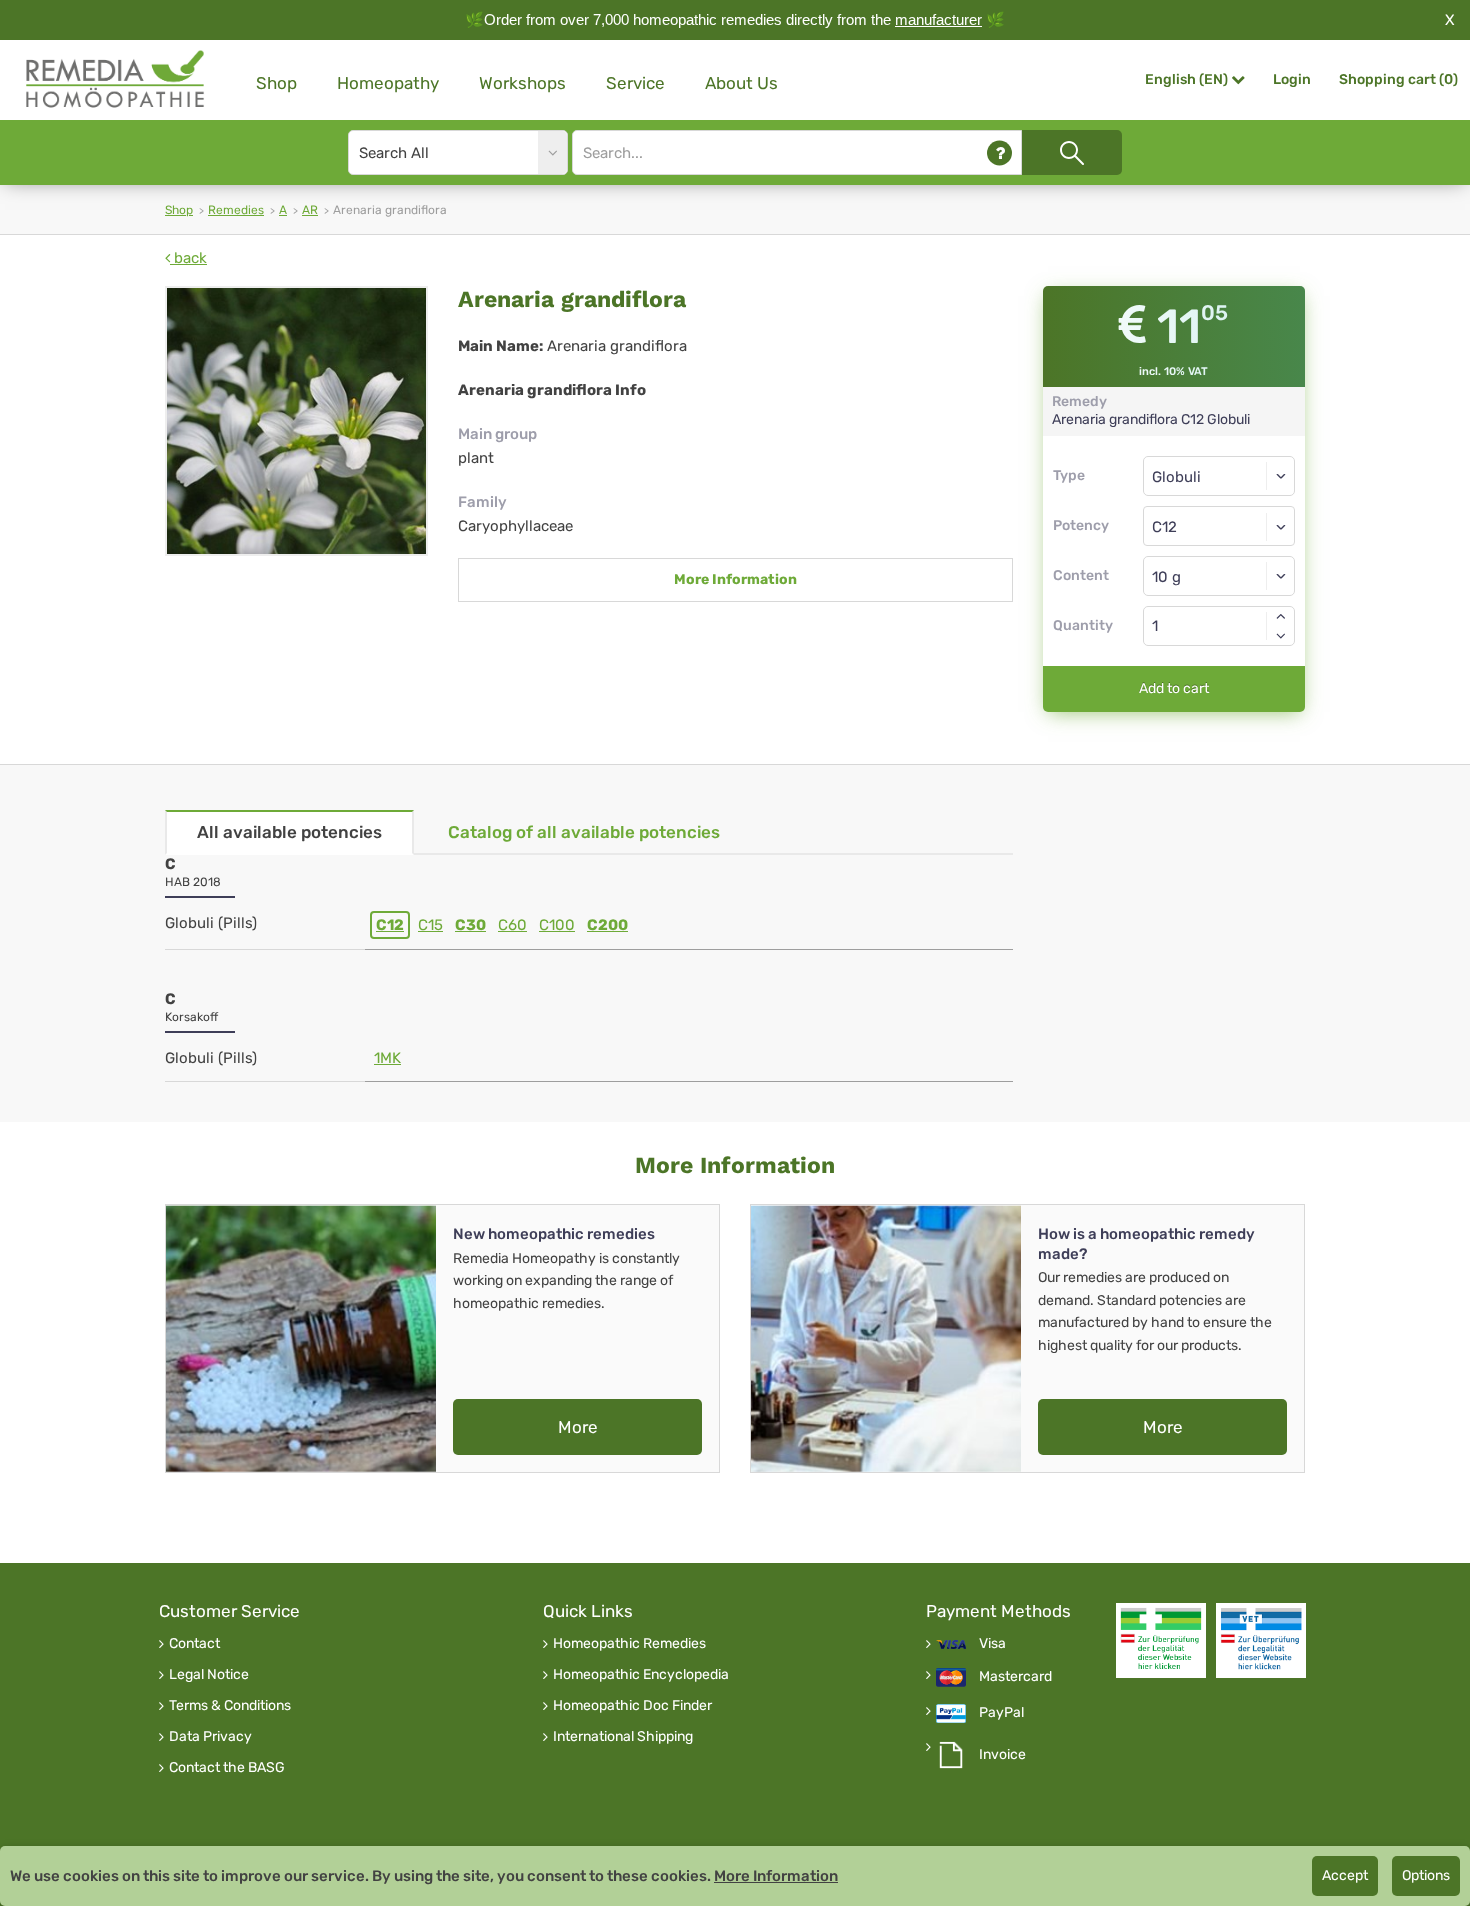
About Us (741, 83)
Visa (992, 1644)
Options (1426, 1875)
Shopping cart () (1398, 79)
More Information (735, 579)
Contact (194, 1644)
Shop (276, 83)
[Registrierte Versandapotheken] (1161, 1640)
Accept (1345, 1875)
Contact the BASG (227, 1768)
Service (635, 83)
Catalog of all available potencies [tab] (584, 832)
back (188, 258)
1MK (387, 1058)
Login (1292, 79)
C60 (512, 925)
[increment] (1281, 616)
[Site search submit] (1072, 152)
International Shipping (623, 1737)
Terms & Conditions (230, 1706)
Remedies (236, 210)
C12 (390, 925)
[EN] (116, 79)
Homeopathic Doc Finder (632, 1706)
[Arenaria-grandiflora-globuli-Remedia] (296, 421)
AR (310, 210)
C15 (430, 925)
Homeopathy (388, 83)
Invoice (1002, 1755)
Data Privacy (210, 1737)
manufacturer (938, 19)
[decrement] (1281, 636)
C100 (557, 925)
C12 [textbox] (1164, 527)
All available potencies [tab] (289, 832)
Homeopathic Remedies (629, 1644)
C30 (470, 925)
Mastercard (1015, 1677)
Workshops (522, 83)
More (578, 1427)
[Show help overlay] (999, 152)
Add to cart (1174, 688)
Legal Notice (209, 1675)
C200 (607, 925)
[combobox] (1219, 526)
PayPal (1001, 1713)
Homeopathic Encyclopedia (641, 1675)
